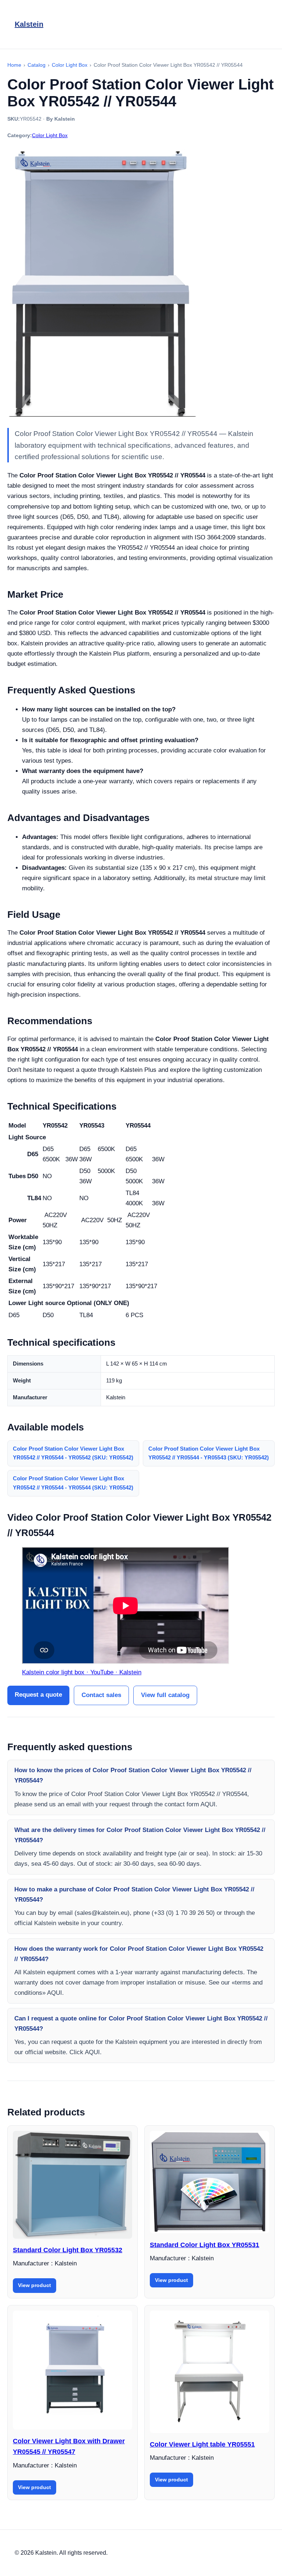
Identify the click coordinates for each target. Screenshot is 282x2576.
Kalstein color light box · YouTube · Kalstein (82, 1672)
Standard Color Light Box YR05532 (68, 2250)
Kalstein (29, 24)
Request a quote (38, 1695)
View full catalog (165, 1695)
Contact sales (101, 1695)
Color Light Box (50, 135)
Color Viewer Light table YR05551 (202, 2444)
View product (35, 2285)
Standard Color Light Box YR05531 (205, 2245)
